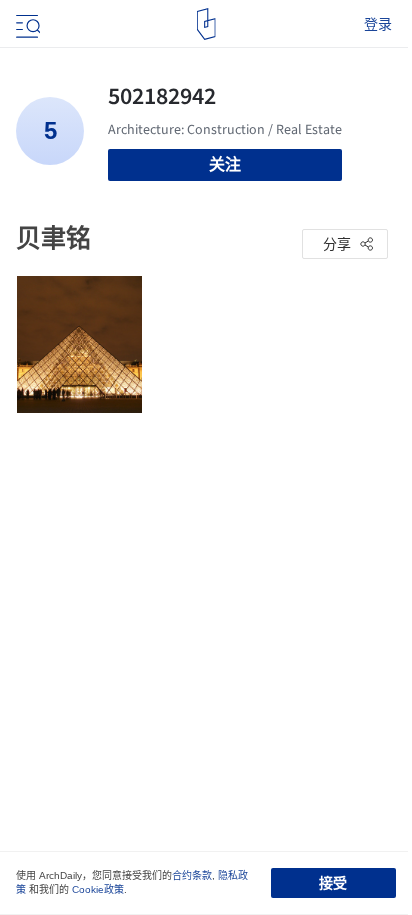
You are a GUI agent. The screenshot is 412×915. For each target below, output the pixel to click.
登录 (378, 24)
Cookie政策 (98, 889)
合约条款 (192, 875)
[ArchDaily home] (206, 24)
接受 (333, 883)
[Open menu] (26, 24)
